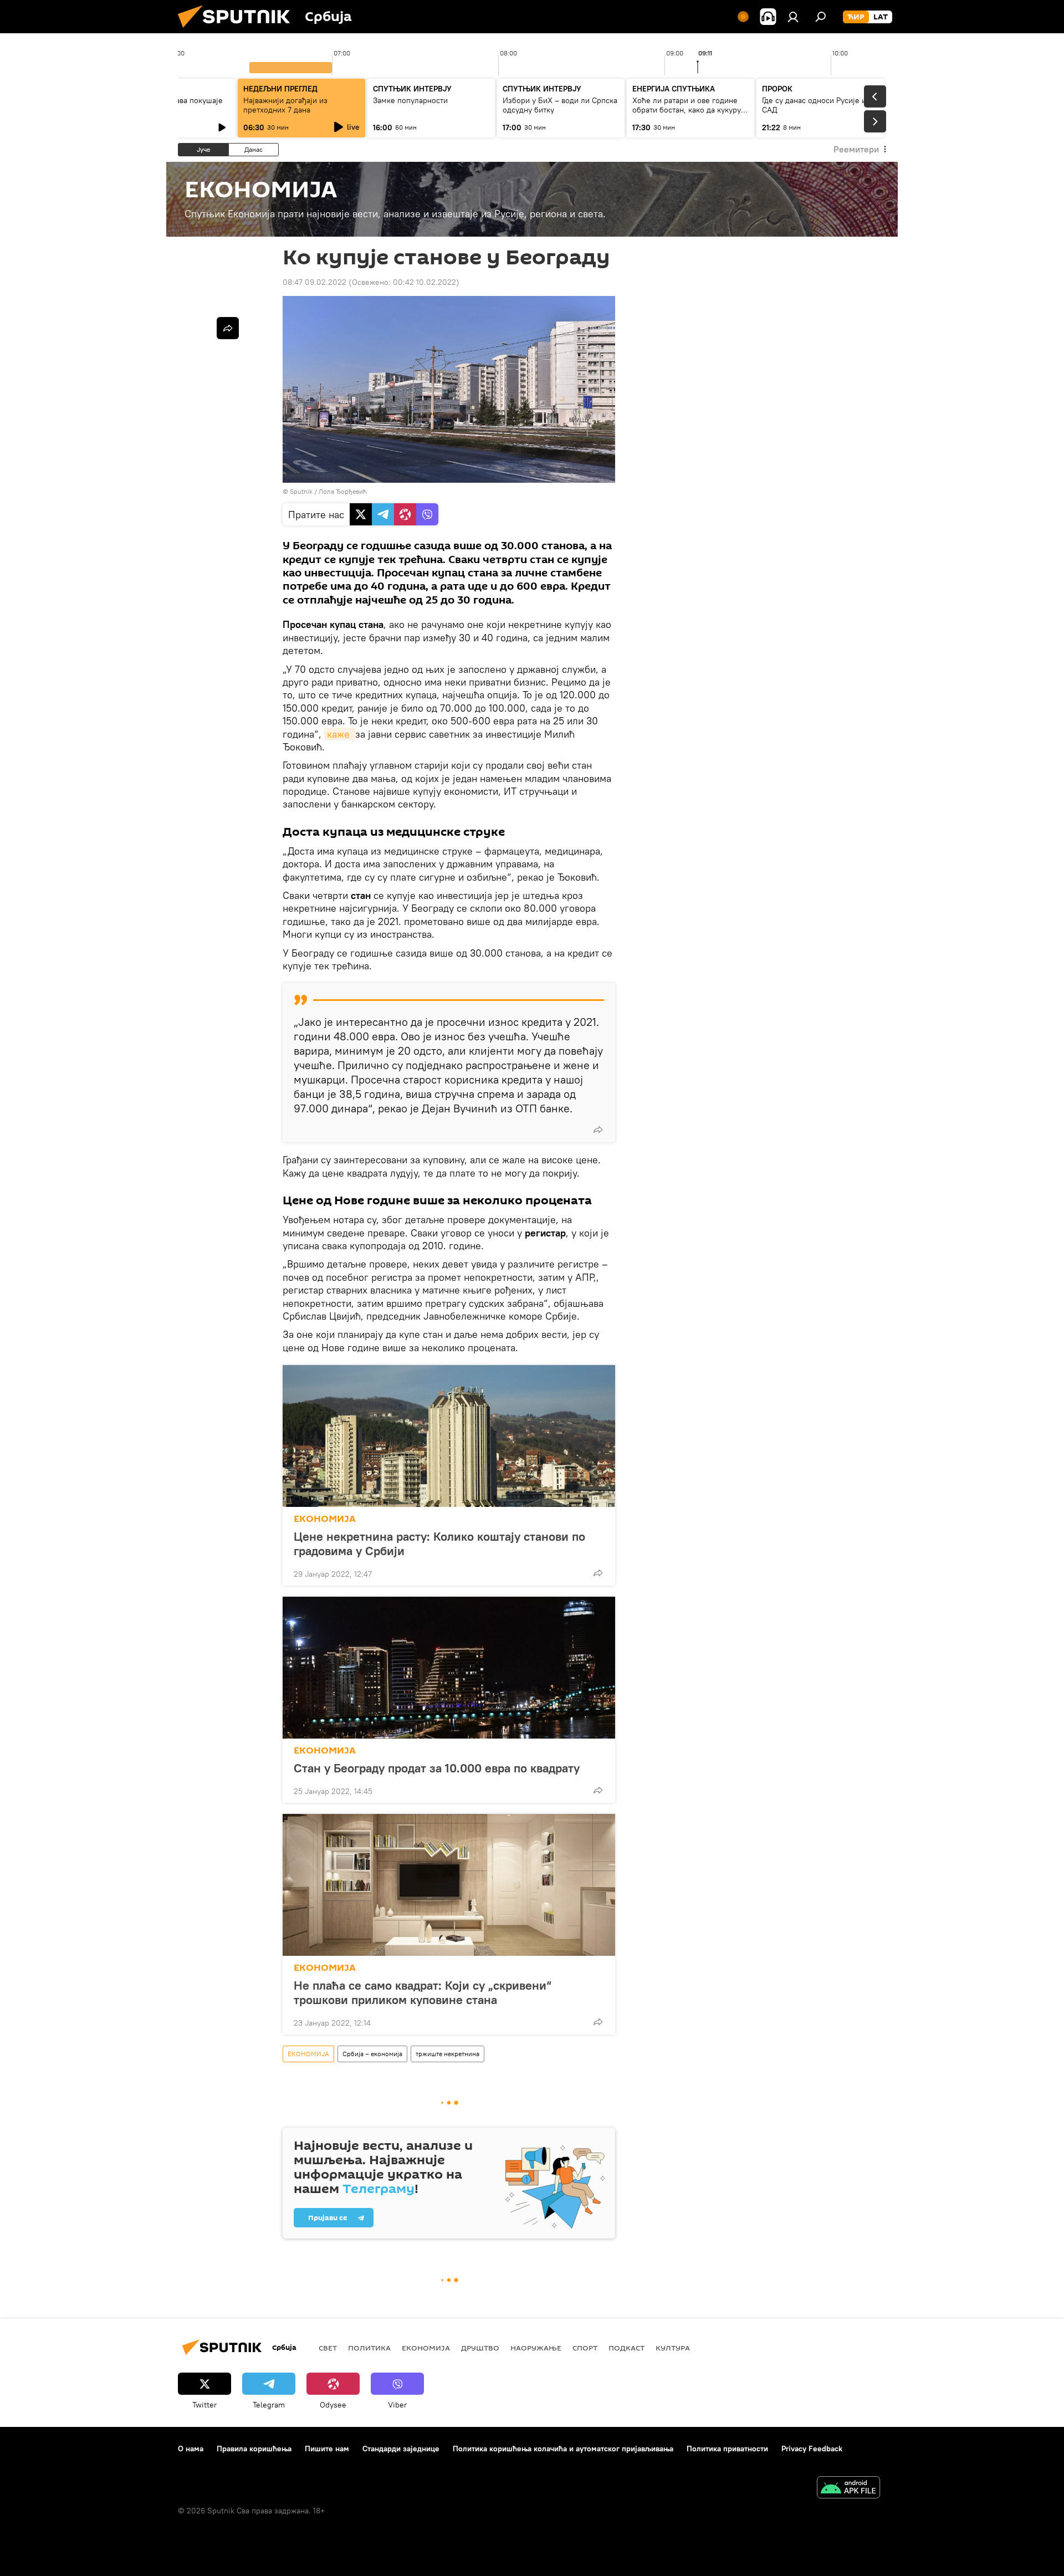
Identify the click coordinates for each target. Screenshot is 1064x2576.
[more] (598, 1129)
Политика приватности (727, 2449)
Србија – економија (372, 2054)
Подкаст (626, 2348)
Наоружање (536, 2348)
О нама (191, 2449)
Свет (328, 2348)
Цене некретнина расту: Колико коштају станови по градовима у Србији (439, 1543)
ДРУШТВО (480, 2348)
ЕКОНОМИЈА (325, 1519)
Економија (426, 2348)
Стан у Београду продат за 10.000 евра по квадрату (437, 1768)
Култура (673, 2348)
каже (340, 734)
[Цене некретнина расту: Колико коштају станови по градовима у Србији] (449, 1436)
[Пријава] (793, 17)
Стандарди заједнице (401, 2449)
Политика (369, 2348)
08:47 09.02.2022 (314, 282)
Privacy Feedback (812, 2449)
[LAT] (881, 17)
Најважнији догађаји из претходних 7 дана (285, 105)
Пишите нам (327, 2449)
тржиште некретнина (447, 2054)
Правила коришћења (254, 2449)
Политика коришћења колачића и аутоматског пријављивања (563, 2449)
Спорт (585, 2348)
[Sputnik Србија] (238, 30)
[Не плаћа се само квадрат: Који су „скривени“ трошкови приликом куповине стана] (449, 1885)
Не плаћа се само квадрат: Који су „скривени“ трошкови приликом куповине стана (423, 1992)
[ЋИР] (856, 17)
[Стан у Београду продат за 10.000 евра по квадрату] (449, 1668)
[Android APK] (848, 2489)
